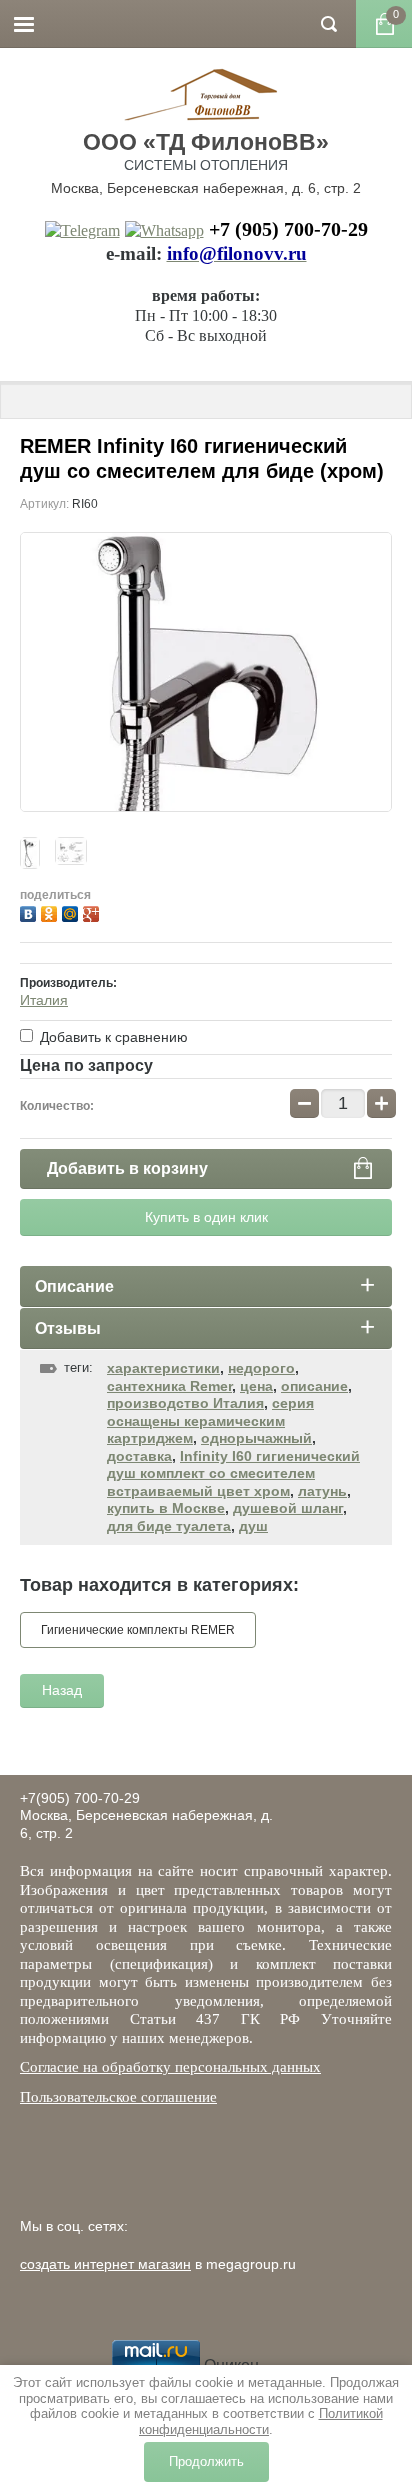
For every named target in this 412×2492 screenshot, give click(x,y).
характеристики (163, 1368)
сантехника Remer (169, 1386)
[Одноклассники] (51, 911)
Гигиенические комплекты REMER (138, 1630)
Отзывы (68, 1328)
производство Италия (185, 1403)
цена (256, 1386)
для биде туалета (169, 1526)
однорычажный (256, 1438)
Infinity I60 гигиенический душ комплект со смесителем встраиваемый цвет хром (233, 1473)
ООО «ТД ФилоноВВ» (206, 142)
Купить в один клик (206, 1217)
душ (253, 1526)
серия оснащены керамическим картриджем (210, 1420)
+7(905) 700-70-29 (80, 1798)
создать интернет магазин (105, 2264)
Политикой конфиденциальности (261, 2421)
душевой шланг (288, 1508)
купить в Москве (166, 1508)
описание (314, 1386)
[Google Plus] (93, 911)
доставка (139, 1456)
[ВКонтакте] (30, 911)
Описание (74, 1286)
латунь (322, 1491)
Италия (44, 1000)
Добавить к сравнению (112, 1037)
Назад (62, 1690)
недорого (261, 1368)
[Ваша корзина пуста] (384, 24)
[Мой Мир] (72, 911)
